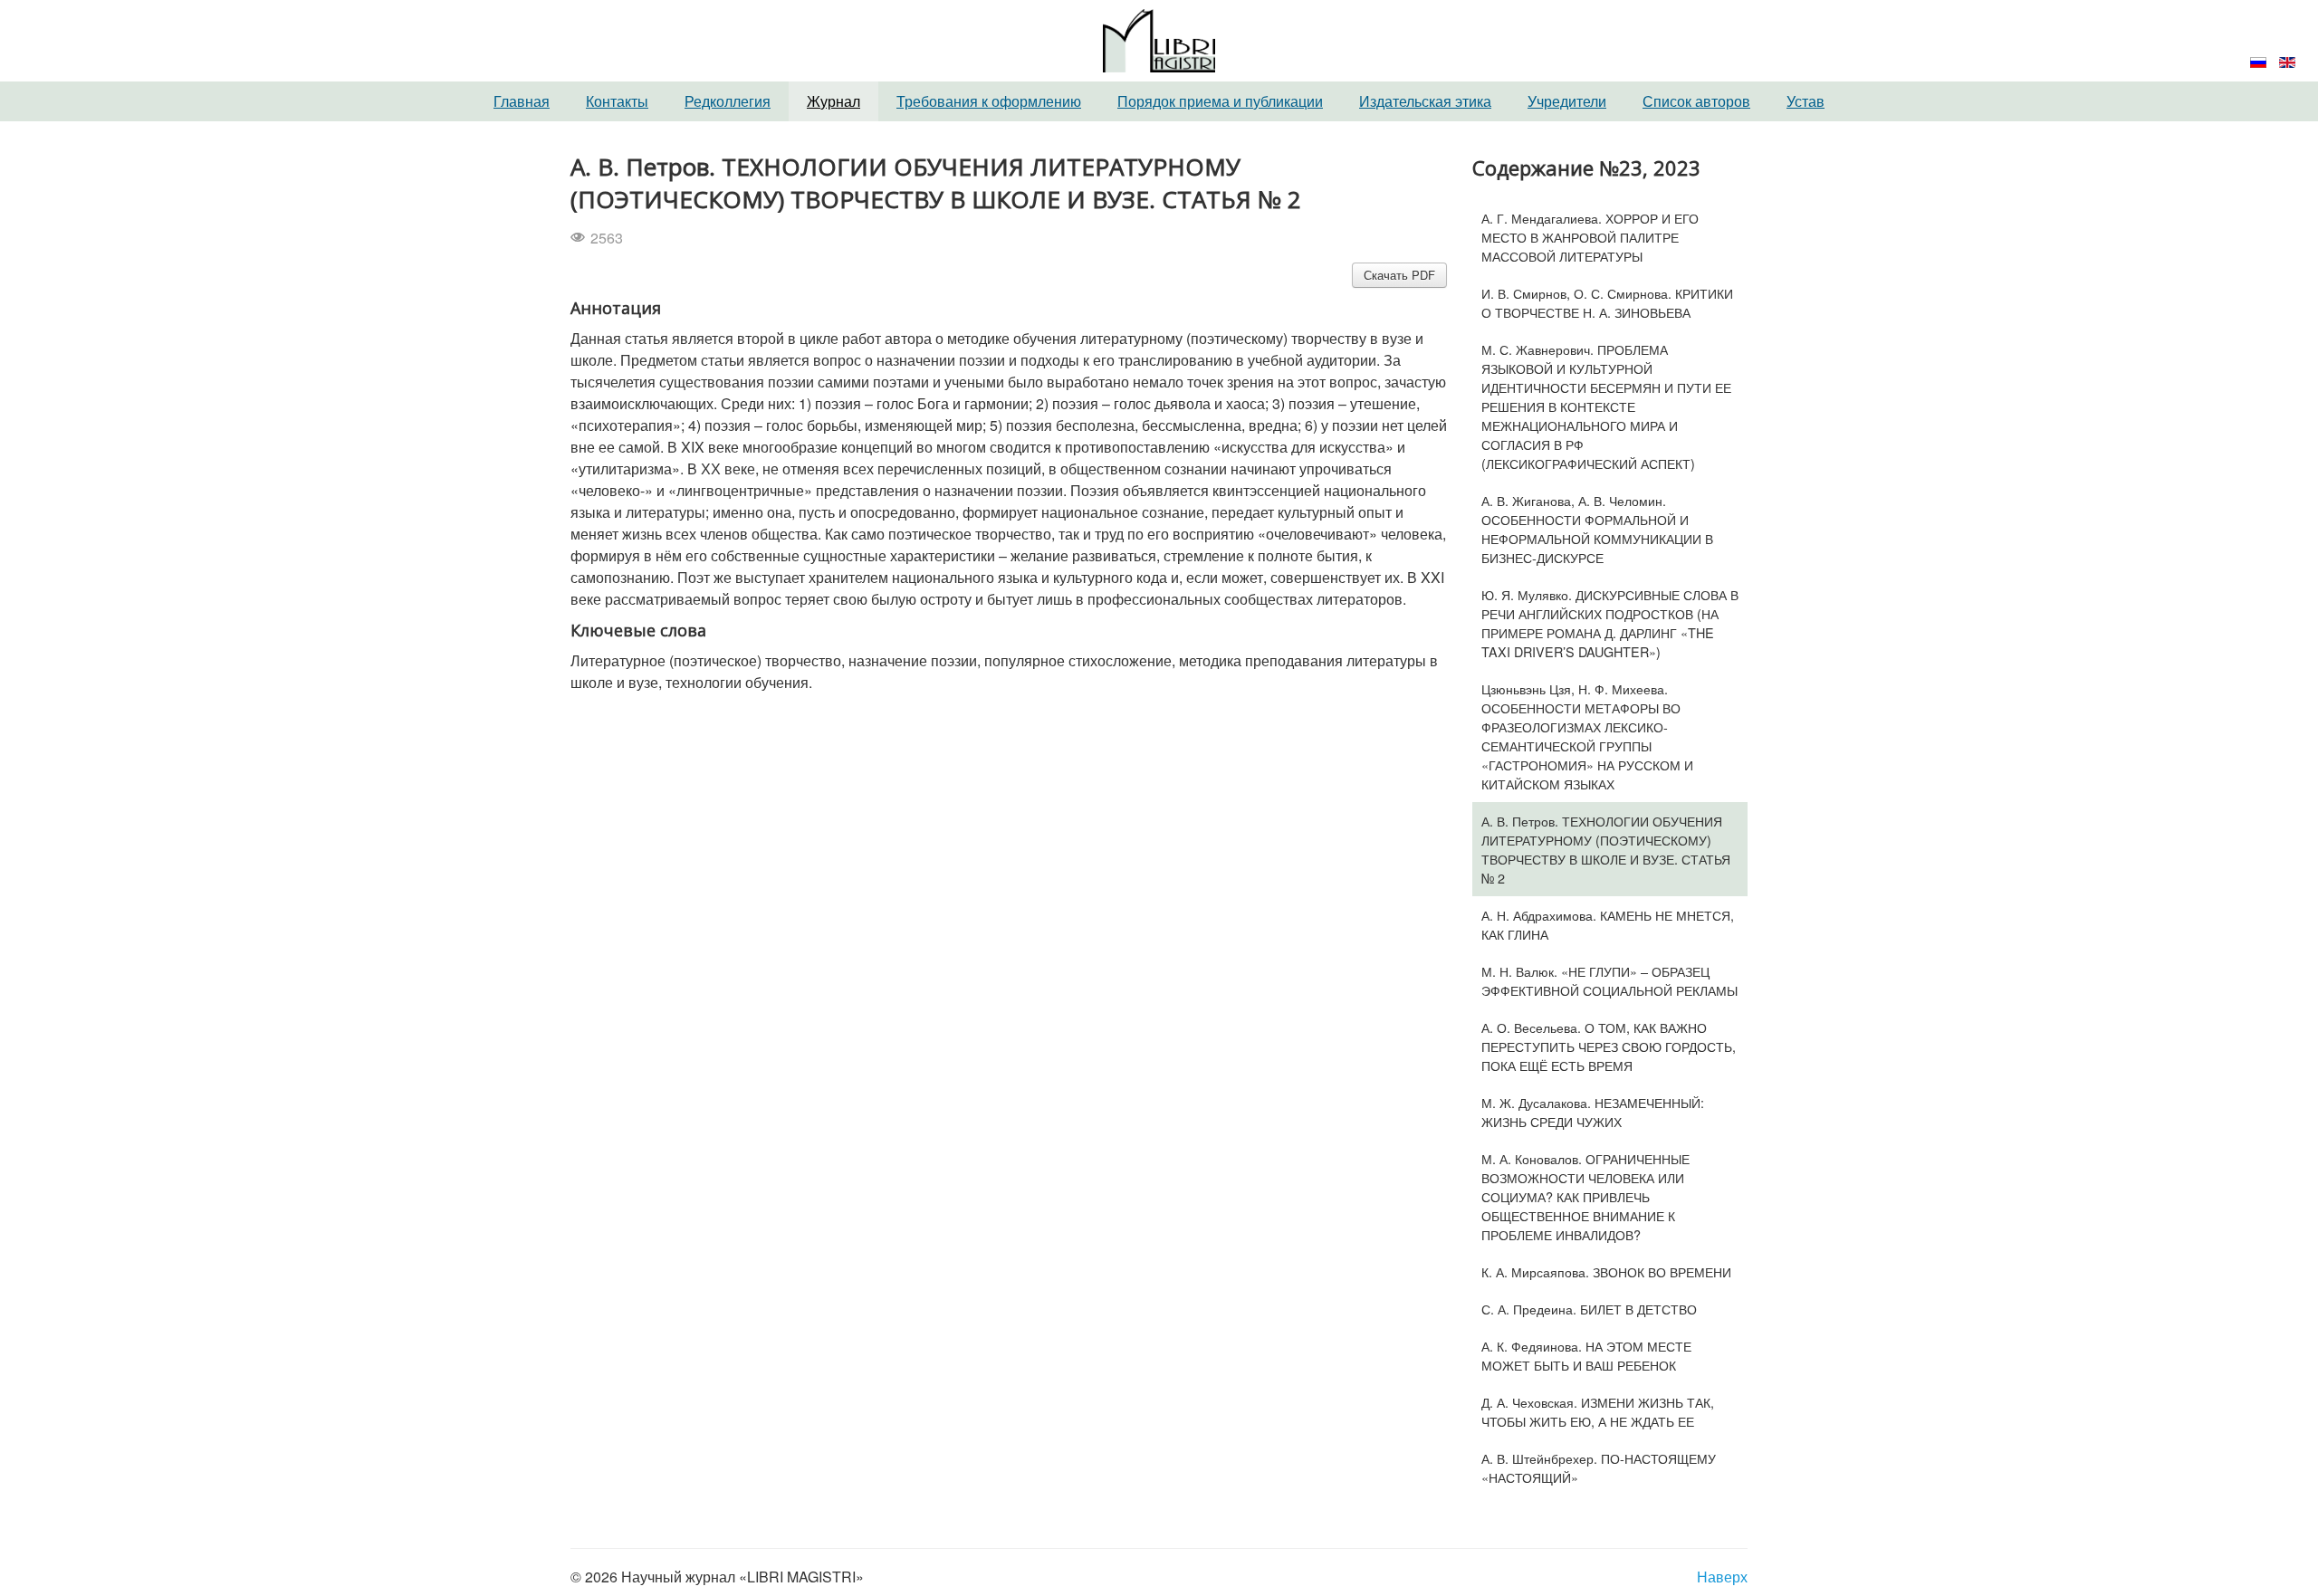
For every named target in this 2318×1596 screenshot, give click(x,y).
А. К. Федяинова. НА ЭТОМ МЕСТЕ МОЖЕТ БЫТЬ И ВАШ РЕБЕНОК (1586, 1355)
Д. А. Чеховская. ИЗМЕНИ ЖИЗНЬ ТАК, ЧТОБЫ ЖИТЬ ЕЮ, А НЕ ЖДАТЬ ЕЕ (1598, 1411)
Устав (1806, 101)
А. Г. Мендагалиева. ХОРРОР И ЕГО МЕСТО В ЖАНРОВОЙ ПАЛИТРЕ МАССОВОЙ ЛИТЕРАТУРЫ (1590, 237)
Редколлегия (728, 101)
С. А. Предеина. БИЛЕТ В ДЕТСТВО (1589, 1309)
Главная (522, 101)
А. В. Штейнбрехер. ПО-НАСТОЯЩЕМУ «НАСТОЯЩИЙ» (1599, 1467)
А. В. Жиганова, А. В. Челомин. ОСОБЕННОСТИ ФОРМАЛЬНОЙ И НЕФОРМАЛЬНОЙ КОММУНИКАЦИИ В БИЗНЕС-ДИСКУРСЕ (1597, 529)
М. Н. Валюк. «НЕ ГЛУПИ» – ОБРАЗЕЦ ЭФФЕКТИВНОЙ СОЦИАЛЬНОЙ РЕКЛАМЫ (1609, 980)
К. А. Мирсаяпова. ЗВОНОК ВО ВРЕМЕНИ (1606, 1271)
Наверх (1722, 1577)
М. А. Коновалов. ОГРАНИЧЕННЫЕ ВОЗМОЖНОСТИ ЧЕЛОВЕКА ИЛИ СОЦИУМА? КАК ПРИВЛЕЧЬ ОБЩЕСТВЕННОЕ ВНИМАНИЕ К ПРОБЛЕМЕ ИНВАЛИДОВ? (1585, 1196)
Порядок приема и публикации (1220, 101)
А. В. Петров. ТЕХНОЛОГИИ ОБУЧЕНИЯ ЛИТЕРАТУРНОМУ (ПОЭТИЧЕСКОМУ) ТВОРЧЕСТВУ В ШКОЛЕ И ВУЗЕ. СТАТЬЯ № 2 (1606, 849)
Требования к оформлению (989, 101)
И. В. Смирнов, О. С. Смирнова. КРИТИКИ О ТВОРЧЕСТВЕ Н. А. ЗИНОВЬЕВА (1607, 302)
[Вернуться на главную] (1159, 38)
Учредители (1567, 101)
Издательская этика (1425, 101)
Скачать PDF (1399, 275)
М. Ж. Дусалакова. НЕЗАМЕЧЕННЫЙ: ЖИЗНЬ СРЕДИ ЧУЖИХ (1593, 1112)
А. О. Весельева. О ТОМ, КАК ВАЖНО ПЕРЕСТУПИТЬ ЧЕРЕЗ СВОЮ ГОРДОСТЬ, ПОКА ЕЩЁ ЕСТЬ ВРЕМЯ (1609, 1046)
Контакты (617, 101)
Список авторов (1696, 101)
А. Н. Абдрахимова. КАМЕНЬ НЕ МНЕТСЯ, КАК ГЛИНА (1608, 924)
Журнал (833, 101)
